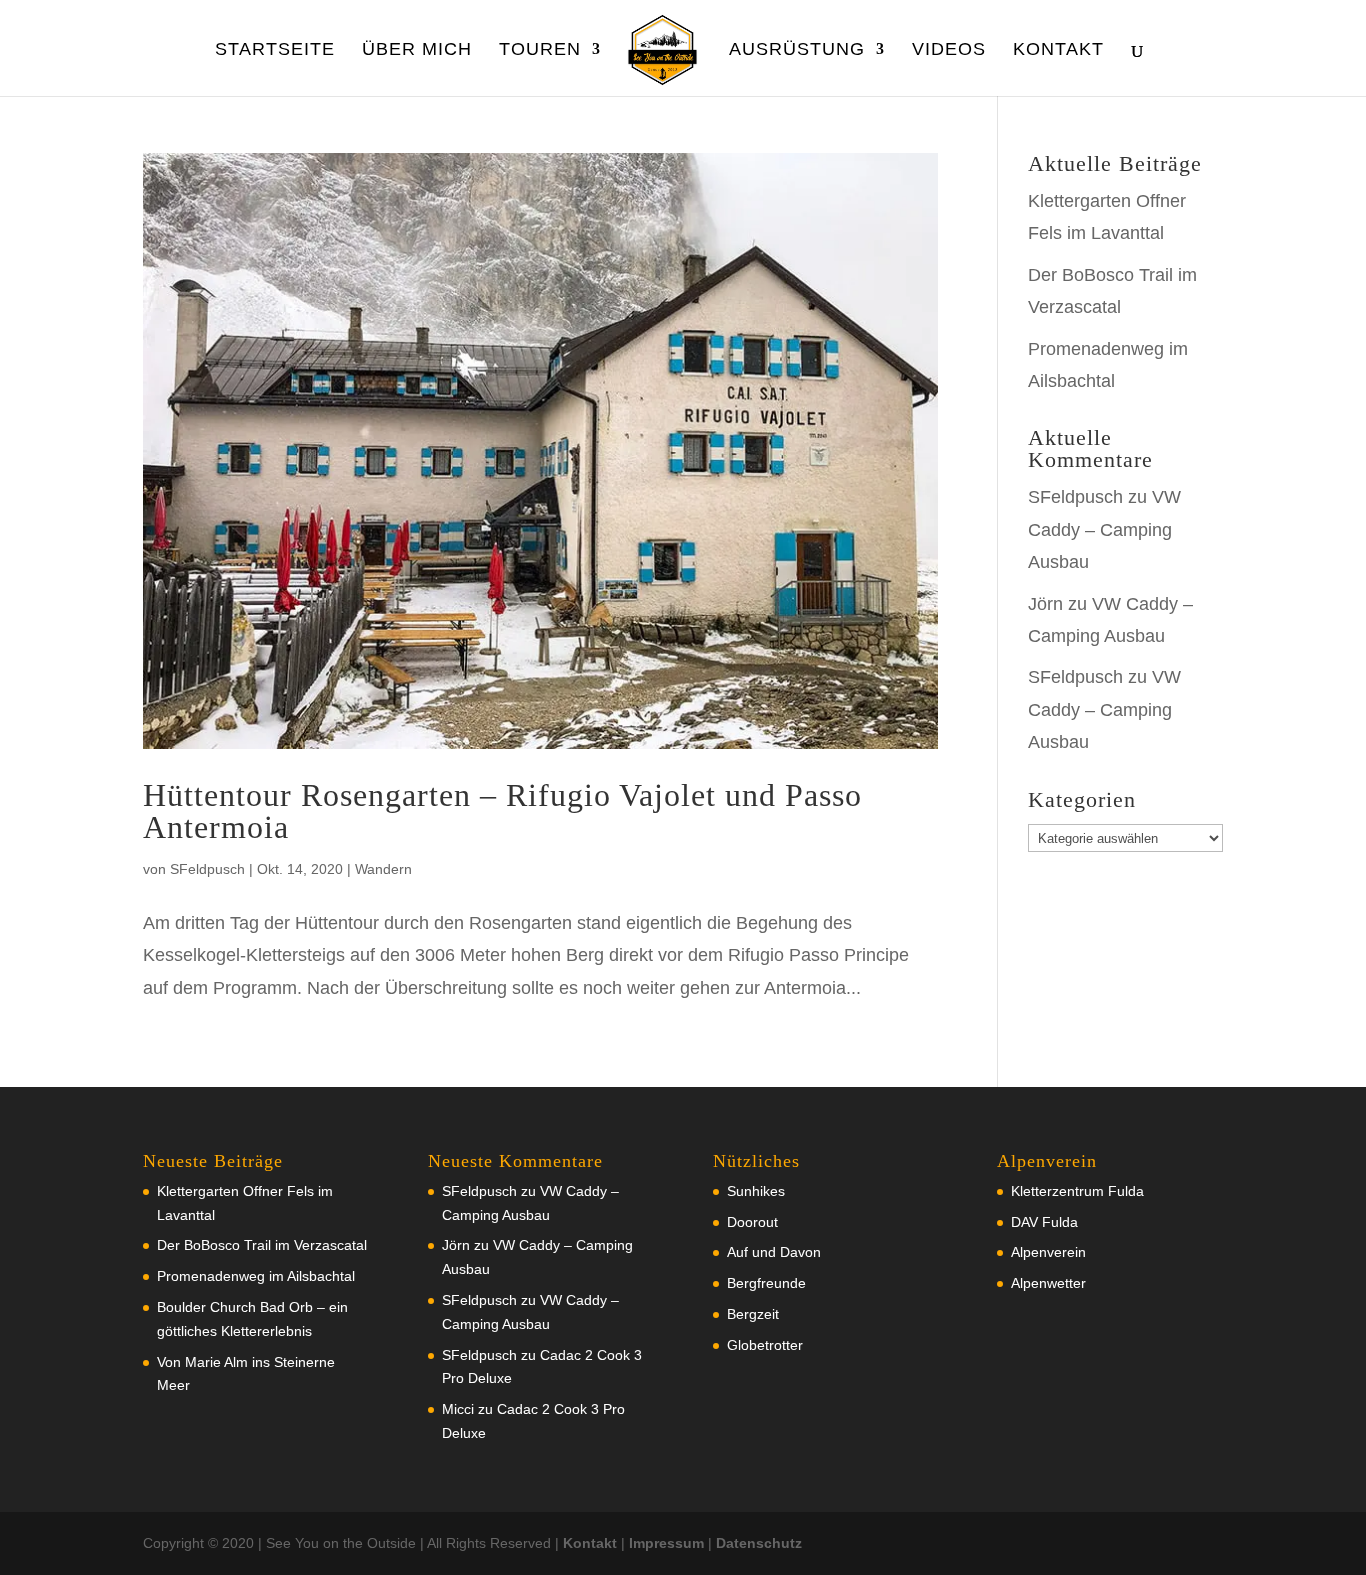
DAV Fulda (1044, 1222)
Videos (949, 50)
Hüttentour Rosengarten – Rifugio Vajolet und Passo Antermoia (502, 811)
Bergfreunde (766, 1283)
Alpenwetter (1048, 1283)
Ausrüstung (797, 50)
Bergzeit (753, 1314)
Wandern (383, 869)
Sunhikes (756, 1191)
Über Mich (417, 50)
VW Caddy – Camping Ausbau (1104, 529)
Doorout (752, 1222)
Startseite (275, 50)
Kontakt (1058, 50)
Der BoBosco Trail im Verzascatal (262, 1245)
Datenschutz (759, 1543)
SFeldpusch (207, 869)
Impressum (666, 1543)
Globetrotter (765, 1345)
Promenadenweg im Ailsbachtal (256, 1276)
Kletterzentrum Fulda (1077, 1191)
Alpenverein (1048, 1252)
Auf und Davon (774, 1252)
